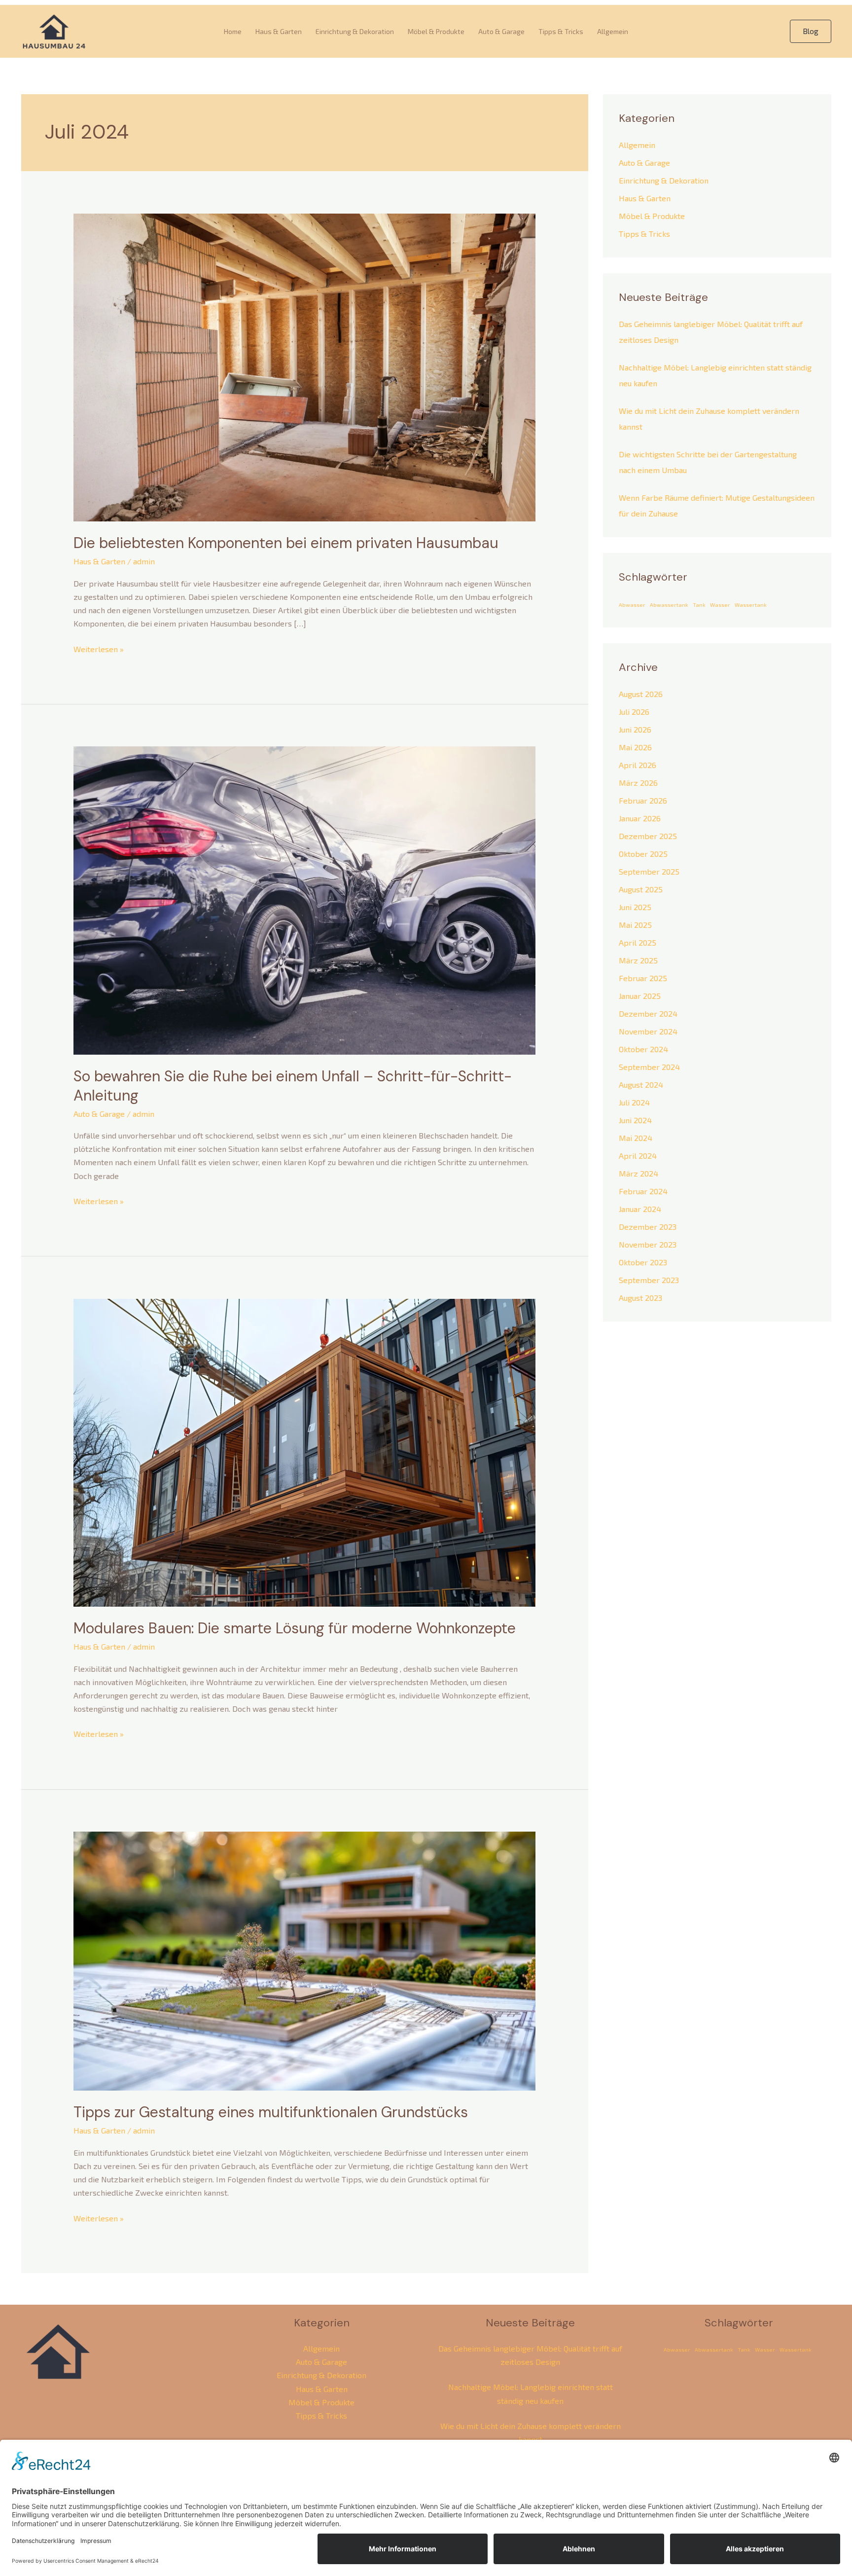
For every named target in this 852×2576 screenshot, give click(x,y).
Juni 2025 (635, 907)
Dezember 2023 (648, 1227)
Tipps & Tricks (561, 31)
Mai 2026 (635, 747)
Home (233, 31)
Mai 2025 (635, 925)
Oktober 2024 (643, 1049)
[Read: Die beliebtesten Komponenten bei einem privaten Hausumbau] (304, 366)
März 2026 (638, 783)
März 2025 (638, 960)
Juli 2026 (634, 712)
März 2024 (639, 1173)
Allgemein (613, 31)
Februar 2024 (643, 1191)
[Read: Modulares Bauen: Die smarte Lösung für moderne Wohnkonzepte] (304, 1452)
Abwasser (632, 605)
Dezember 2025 (648, 836)
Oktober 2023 (643, 1262)
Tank (699, 605)
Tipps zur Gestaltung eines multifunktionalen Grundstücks (271, 2112)
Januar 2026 (640, 818)
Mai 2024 (636, 1138)
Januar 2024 (640, 1209)
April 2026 (638, 765)
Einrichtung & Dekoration (355, 31)
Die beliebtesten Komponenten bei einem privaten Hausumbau (286, 543)
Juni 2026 (635, 729)
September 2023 (649, 1280)
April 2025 (638, 942)
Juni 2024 (635, 1120)
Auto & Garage (501, 31)
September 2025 (649, 871)
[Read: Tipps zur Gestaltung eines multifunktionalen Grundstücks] (304, 1960)
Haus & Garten (279, 31)
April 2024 (638, 1156)
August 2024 (641, 1085)
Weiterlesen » (99, 648)
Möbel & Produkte (436, 31)
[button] (811, 31)
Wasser (720, 605)
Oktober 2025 (643, 854)
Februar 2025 (643, 978)
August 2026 (641, 694)
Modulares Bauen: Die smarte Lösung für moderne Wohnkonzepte (295, 1628)
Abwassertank (669, 605)
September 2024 (649, 1067)
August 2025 (641, 889)
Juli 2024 (634, 1102)
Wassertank (751, 605)
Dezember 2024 (648, 1013)
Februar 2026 (643, 800)
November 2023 (648, 1244)
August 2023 (640, 1298)
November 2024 (648, 1031)
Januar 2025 (640, 996)
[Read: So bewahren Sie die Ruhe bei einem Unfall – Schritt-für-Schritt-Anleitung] (304, 899)
